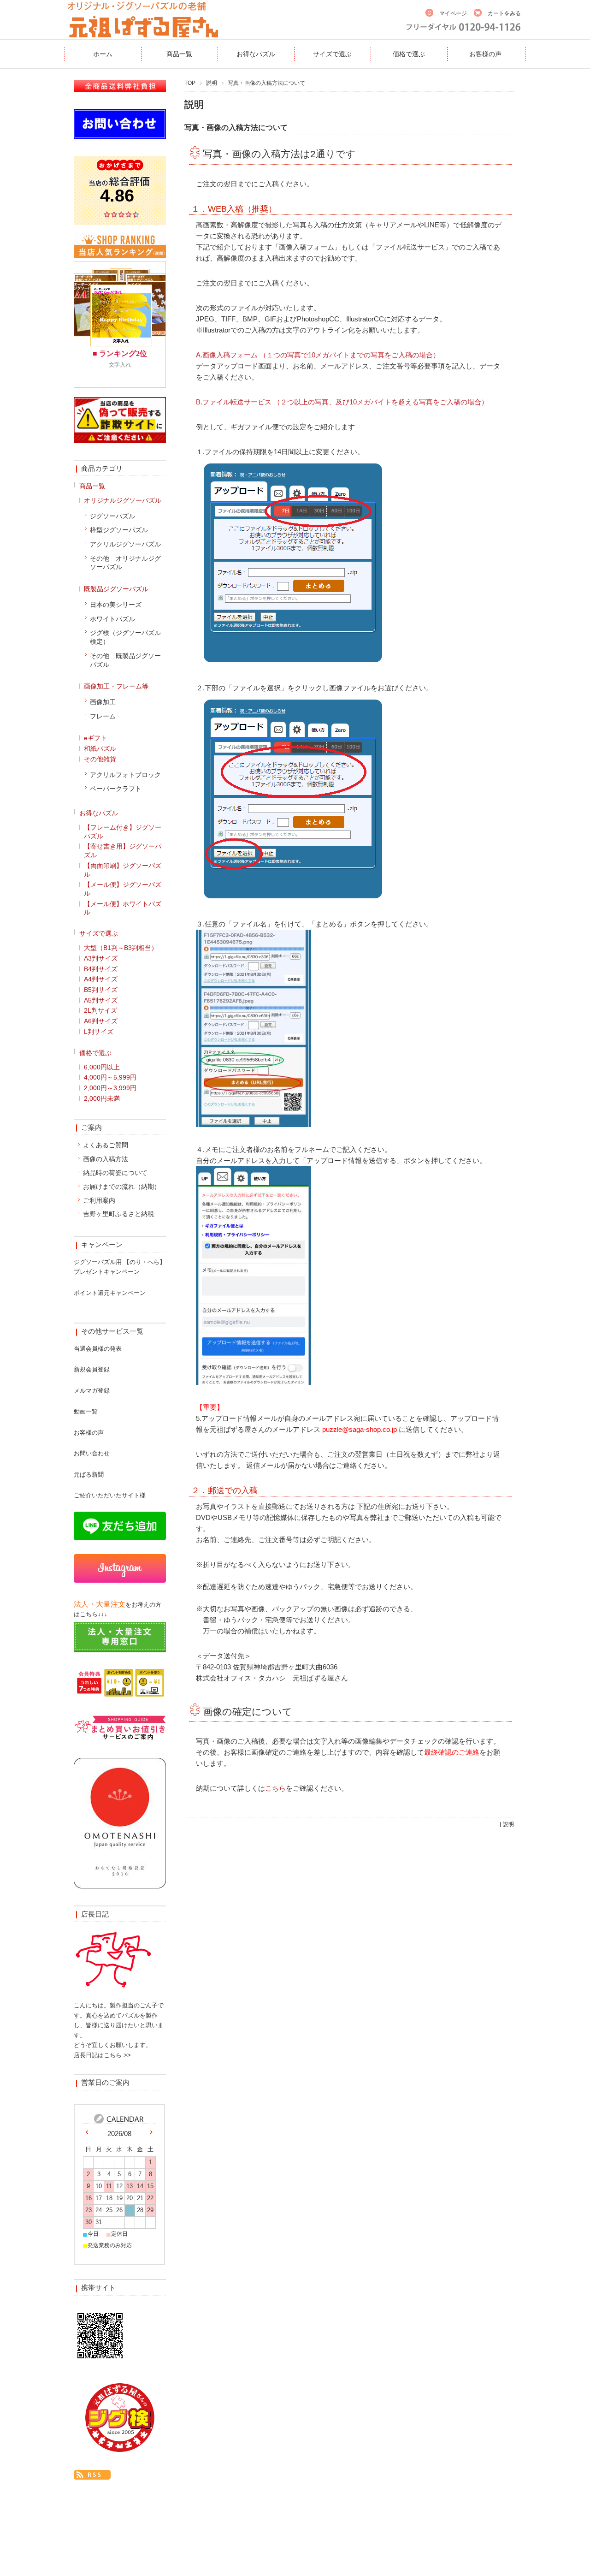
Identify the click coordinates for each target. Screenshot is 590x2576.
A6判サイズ (101, 1021)
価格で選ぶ (409, 54)
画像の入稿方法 (106, 1159)
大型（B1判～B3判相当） (121, 948)
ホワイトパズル (112, 619)
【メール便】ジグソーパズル (123, 889)
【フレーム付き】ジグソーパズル (123, 832)
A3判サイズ (101, 958)
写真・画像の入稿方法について (236, 127)
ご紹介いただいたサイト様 (110, 1495)
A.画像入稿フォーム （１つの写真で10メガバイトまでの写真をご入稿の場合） (318, 355)
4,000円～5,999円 (110, 1077)
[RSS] (92, 2474)
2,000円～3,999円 (110, 1088)
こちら (275, 1788)
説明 (212, 83)
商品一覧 (179, 54)
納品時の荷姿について (115, 1173)
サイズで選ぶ (332, 54)
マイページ (453, 13)
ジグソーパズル (112, 516)
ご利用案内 (99, 1200)
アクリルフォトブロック (125, 775)
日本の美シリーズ (116, 605)
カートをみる (504, 13)
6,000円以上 (102, 1067)
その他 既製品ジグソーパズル (125, 660)
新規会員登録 (92, 1369)
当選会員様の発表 (98, 1349)
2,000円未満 (102, 1098)
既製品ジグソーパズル (116, 589)
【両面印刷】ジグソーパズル (123, 870)
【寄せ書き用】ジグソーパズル (123, 851)
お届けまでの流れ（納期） (122, 1187)
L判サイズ (99, 1032)
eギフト (95, 738)
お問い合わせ (92, 1453)
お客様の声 (485, 54)
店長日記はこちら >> (102, 2055)
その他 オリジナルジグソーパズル (125, 563)
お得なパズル (256, 54)
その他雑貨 (100, 759)
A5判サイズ (101, 1000)
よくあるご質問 (106, 1145)
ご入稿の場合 (460, 402)
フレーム (103, 716)
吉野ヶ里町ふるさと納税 (118, 1214)
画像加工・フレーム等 (116, 686)
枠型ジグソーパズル (119, 530)
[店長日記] (113, 1992)
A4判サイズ (101, 979)
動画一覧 (86, 1411)
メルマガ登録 (92, 1391)
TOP (190, 83)
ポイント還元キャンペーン (110, 1293)
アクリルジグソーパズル (125, 544)
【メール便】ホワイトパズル (123, 908)
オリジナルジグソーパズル (123, 500)
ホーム (103, 54)
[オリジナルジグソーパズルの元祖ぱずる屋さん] (143, 33)
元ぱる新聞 (89, 1475)
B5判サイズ (101, 990)
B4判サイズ (101, 969)
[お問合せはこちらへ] (120, 136)
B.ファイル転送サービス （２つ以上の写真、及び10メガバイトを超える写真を (318, 402)
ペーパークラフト (116, 789)
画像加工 (103, 702)
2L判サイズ (100, 1010)
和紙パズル (100, 748)
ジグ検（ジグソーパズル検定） (125, 637)
